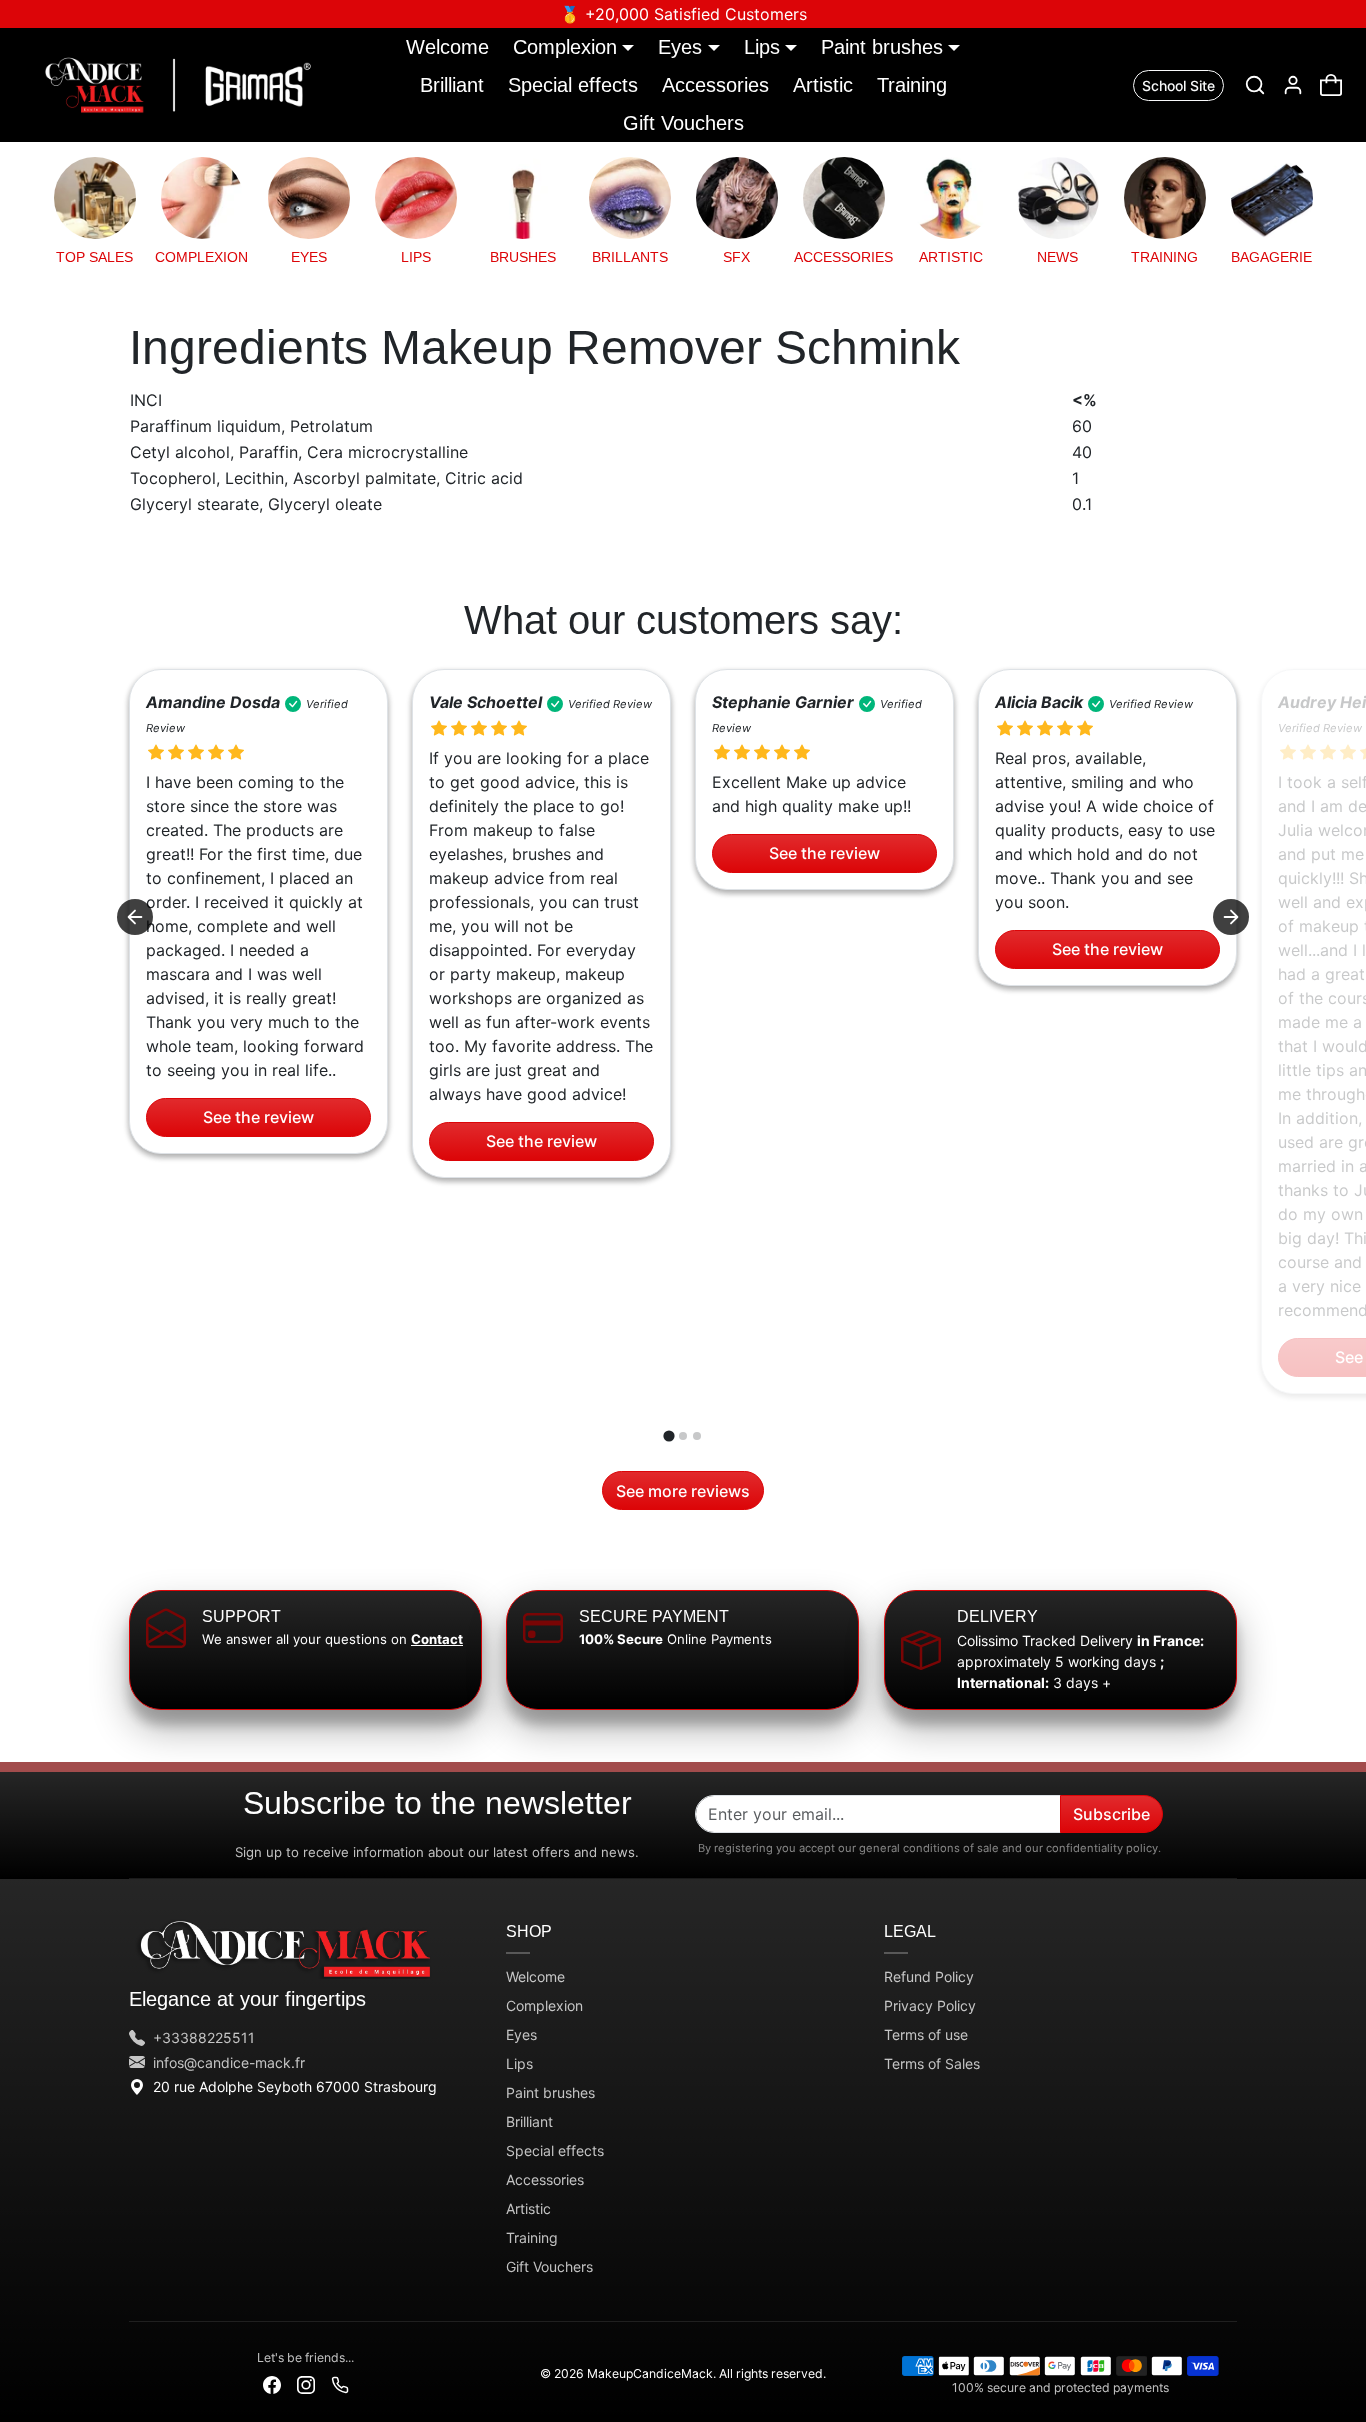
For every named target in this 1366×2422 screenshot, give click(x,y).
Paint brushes (550, 2092)
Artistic (823, 84)
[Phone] (340, 2383)
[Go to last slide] (135, 917)
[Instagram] (306, 2383)
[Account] (1293, 85)
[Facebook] (272, 2383)
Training (912, 84)
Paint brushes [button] (882, 46)
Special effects (573, 84)
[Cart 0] (1331, 85)
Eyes (521, 2034)
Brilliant (452, 84)
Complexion (544, 2005)
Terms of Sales (932, 2063)
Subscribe (1111, 1814)
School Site (1178, 85)
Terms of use (926, 2034)
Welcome (447, 46)
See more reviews (683, 1491)
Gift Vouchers (683, 122)
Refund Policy (929, 1976)
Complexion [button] (565, 46)
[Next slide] (1231, 917)
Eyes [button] (680, 46)
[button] (1255, 85)
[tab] (668, 1436)
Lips (519, 2063)
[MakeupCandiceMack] (174, 83)
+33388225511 (204, 2037)
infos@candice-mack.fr (229, 2062)
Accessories (715, 84)
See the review (258, 1118)
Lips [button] (762, 46)
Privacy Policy (930, 2005)
